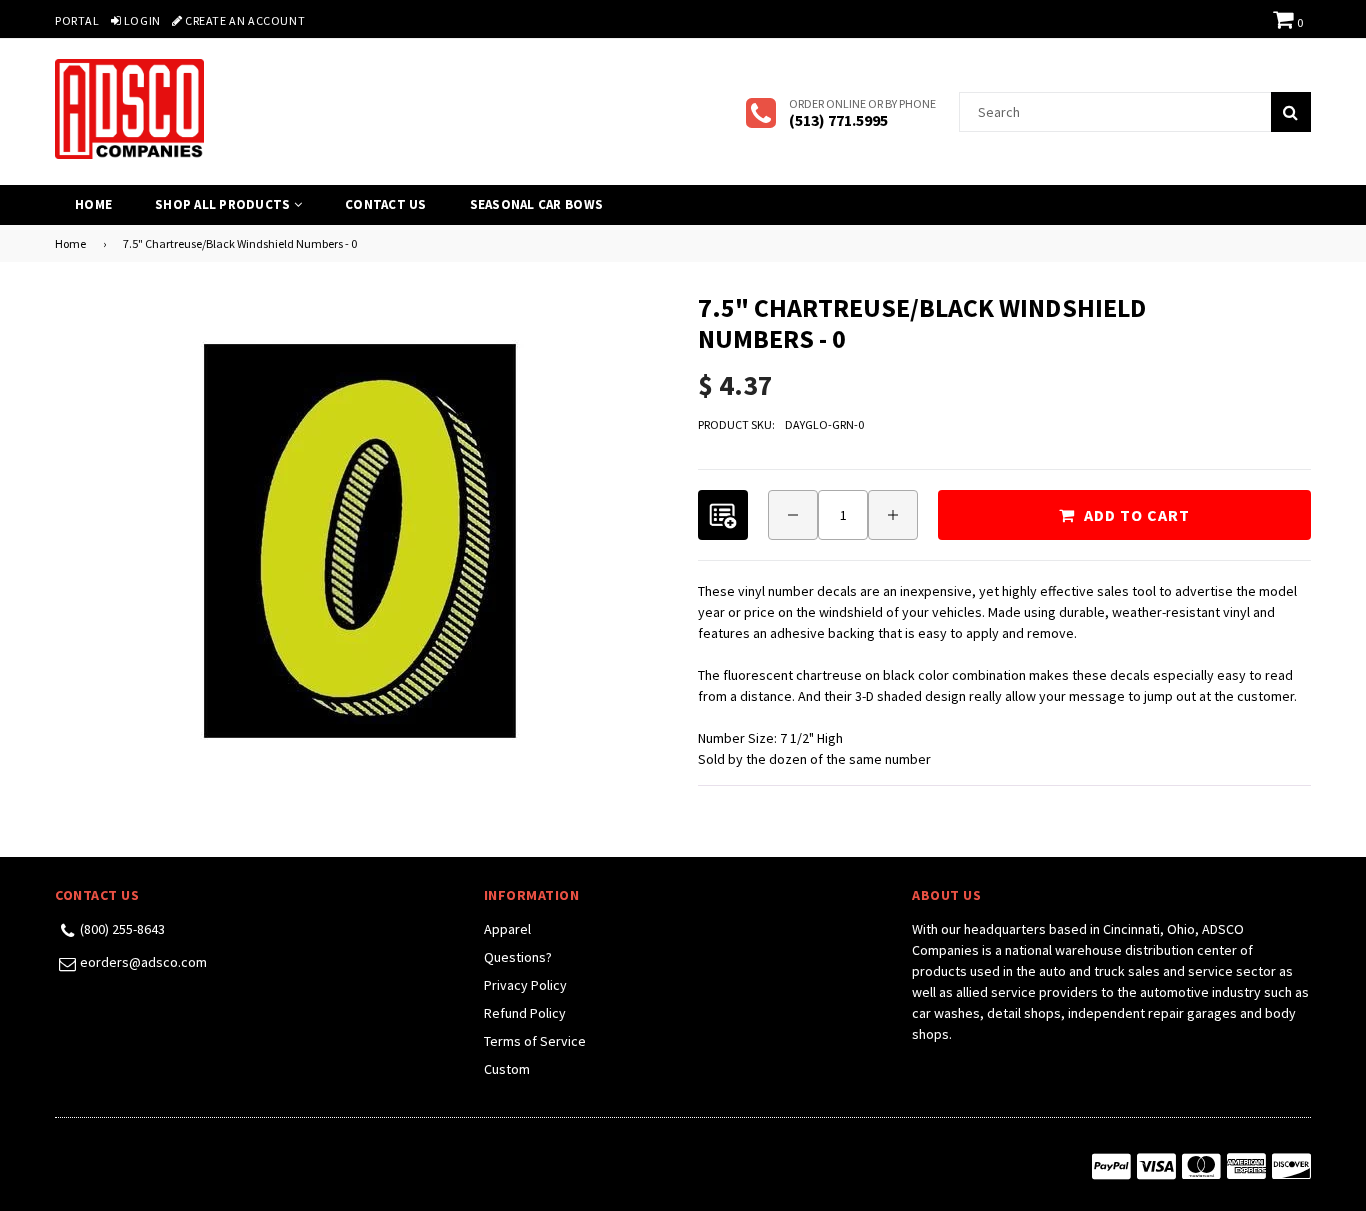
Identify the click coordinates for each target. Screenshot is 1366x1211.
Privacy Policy (525, 985)
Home (93, 204)
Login (141, 20)
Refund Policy (525, 1013)
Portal (77, 20)
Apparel (507, 929)
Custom (507, 1069)
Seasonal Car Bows (536, 204)
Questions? (518, 957)
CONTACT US (386, 204)
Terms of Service (535, 1041)
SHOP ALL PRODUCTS (224, 204)
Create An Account (243, 20)
